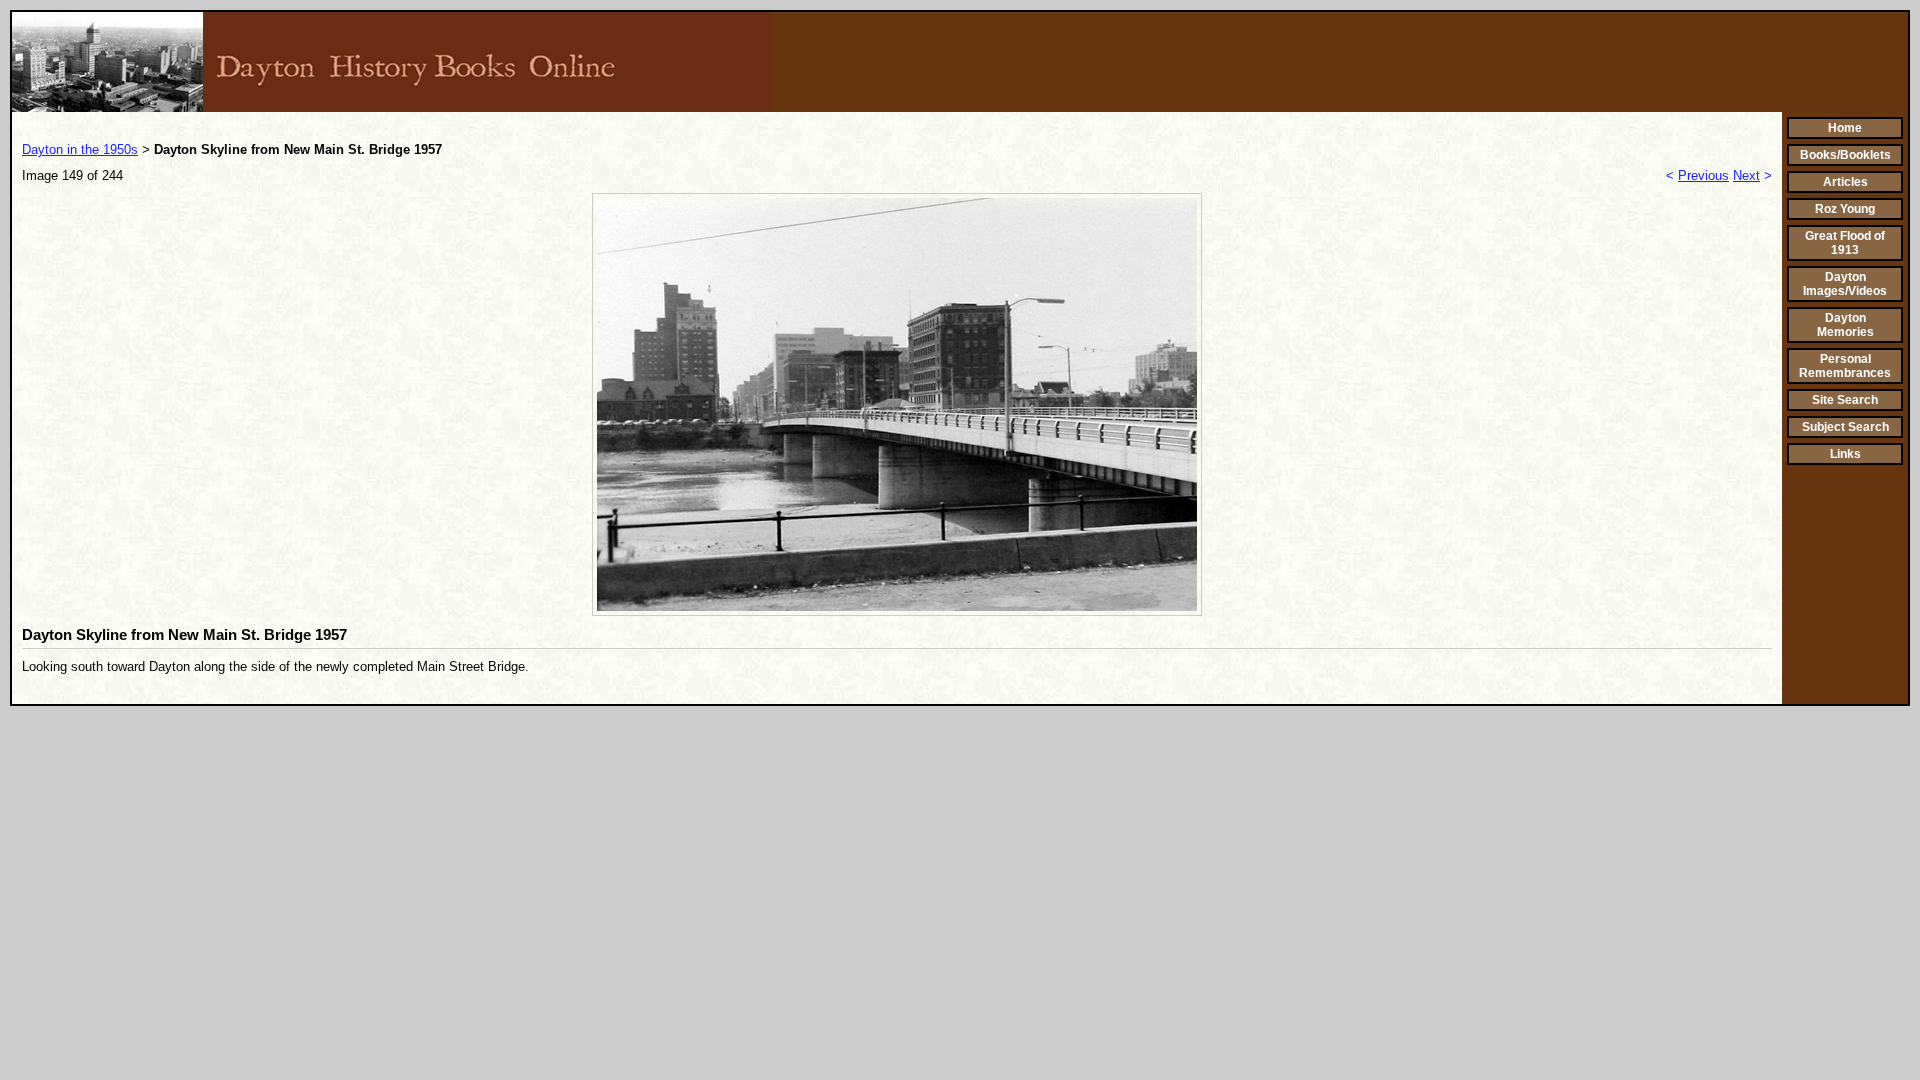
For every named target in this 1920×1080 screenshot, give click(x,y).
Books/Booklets (1845, 155)
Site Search (1845, 400)
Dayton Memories (1845, 325)
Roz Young (1845, 209)
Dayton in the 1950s (80, 149)
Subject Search (1845, 427)
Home (1845, 128)
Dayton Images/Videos (1845, 284)
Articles (1845, 182)
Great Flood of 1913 (1845, 243)
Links (1845, 454)
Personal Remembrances (1845, 366)
